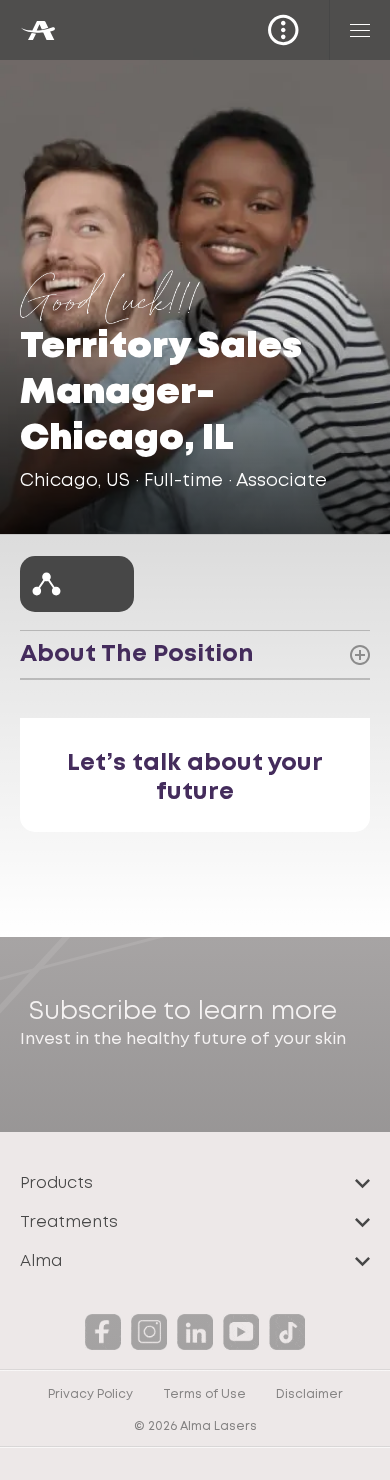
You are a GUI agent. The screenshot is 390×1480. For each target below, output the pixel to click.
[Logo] (37, 30)
